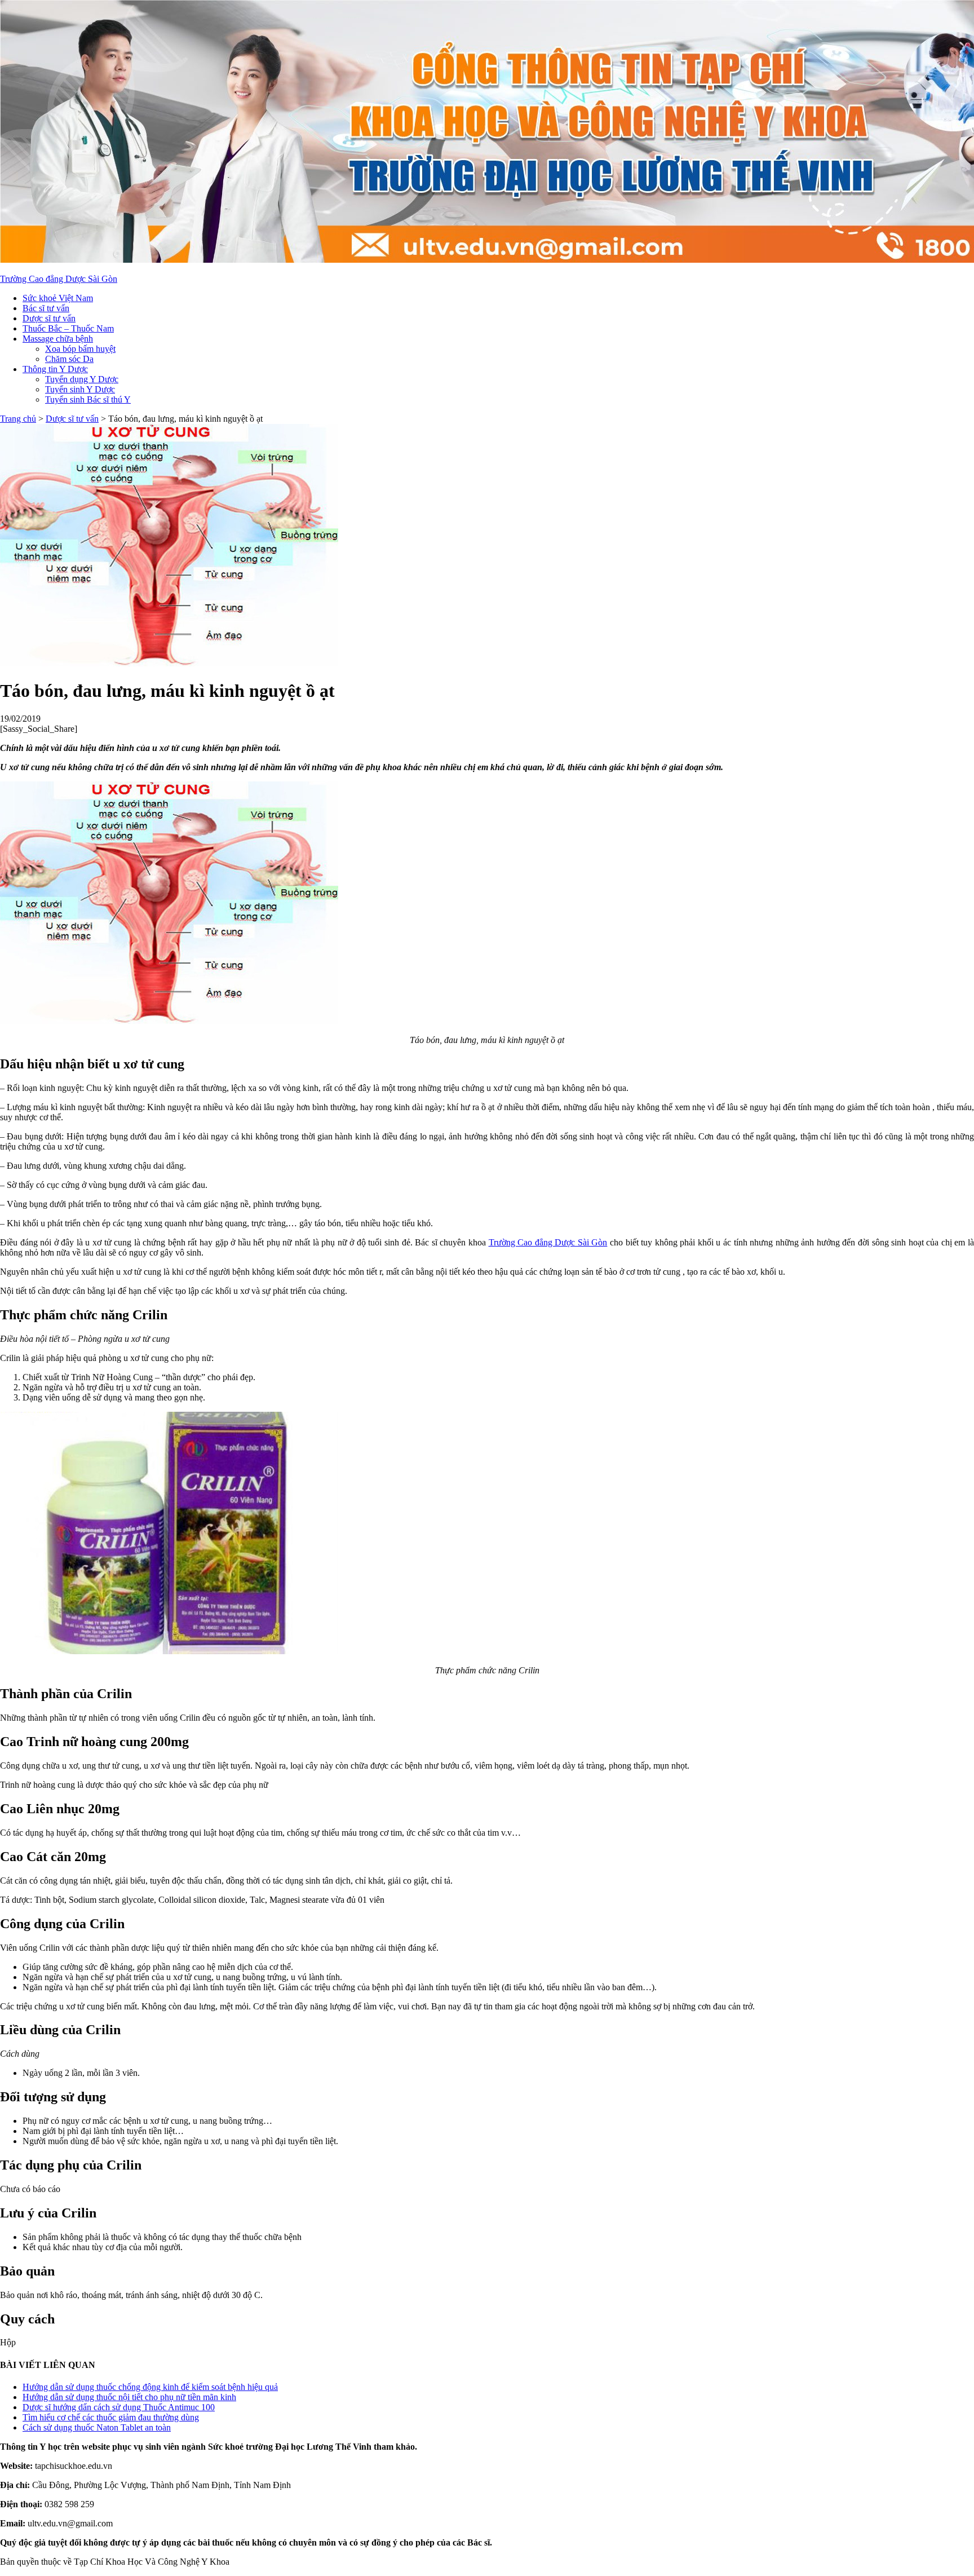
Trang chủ (18, 419)
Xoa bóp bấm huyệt (80, 349)
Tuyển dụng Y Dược (82, 379)
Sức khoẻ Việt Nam (58, 298)
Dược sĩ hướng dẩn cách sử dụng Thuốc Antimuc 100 (119, 2407)
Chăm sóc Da (69, 359)
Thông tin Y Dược (55, 369)
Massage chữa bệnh (58, 339)
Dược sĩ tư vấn (49, 318)
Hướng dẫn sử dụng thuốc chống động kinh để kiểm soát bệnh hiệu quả (150, 2387)
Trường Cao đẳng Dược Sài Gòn (59, 279)
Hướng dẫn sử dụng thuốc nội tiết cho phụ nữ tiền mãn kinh (129, 2397)
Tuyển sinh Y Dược (80, 389)
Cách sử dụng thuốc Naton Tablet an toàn (97, 2427)
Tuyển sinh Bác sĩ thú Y (88, 399)
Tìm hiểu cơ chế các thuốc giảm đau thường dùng (111, 2417)
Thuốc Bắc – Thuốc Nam (68, 328)
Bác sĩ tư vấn (46, 308)
